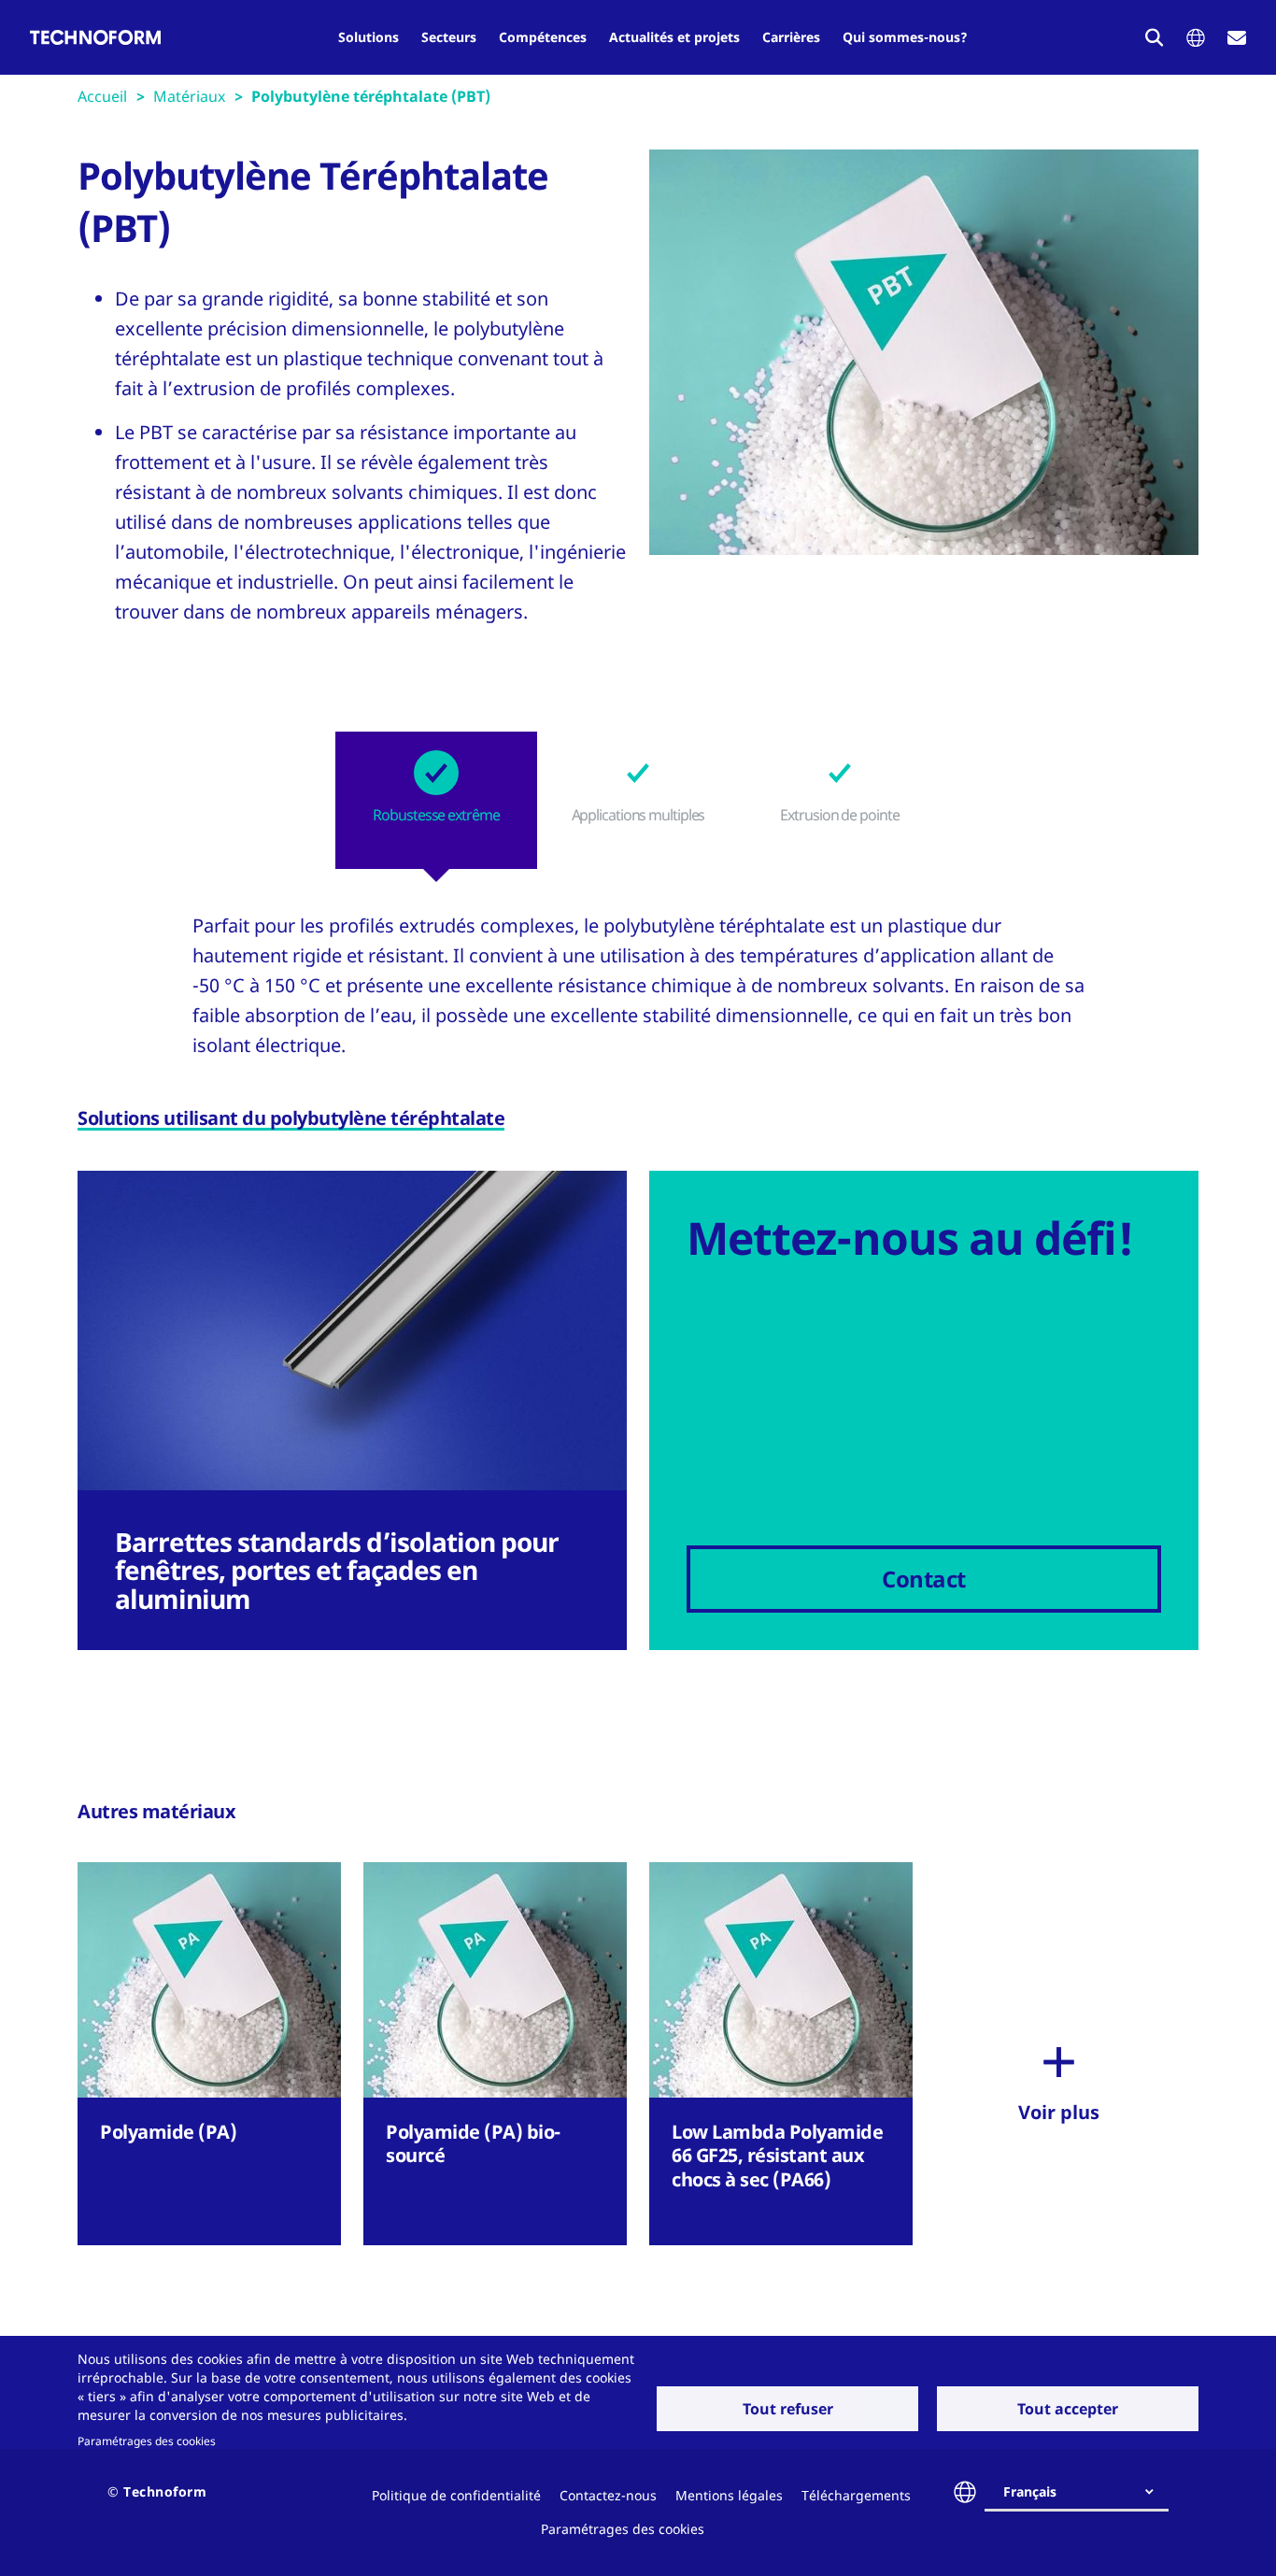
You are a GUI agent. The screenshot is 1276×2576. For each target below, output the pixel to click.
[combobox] (1084, 2492)
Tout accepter (1068, 2409)
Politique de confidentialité (456, 2495)
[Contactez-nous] (1237, 38)
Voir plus (1059, 2112)
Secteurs (449, 37)
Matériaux (189, 96)
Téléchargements (856, 2495)
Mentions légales (729, 2495)
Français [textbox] (1030, 2491)
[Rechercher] (1155, 37)
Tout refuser (788, 2409)
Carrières (791, 37)
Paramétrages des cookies (147, 2441)
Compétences (543, 37)
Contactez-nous (608, 2495)
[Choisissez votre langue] (1196, 38)
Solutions (369, 37)
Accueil (102, 96)
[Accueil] (95, 37)
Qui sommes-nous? (905, 37)
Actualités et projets (674, 37)
